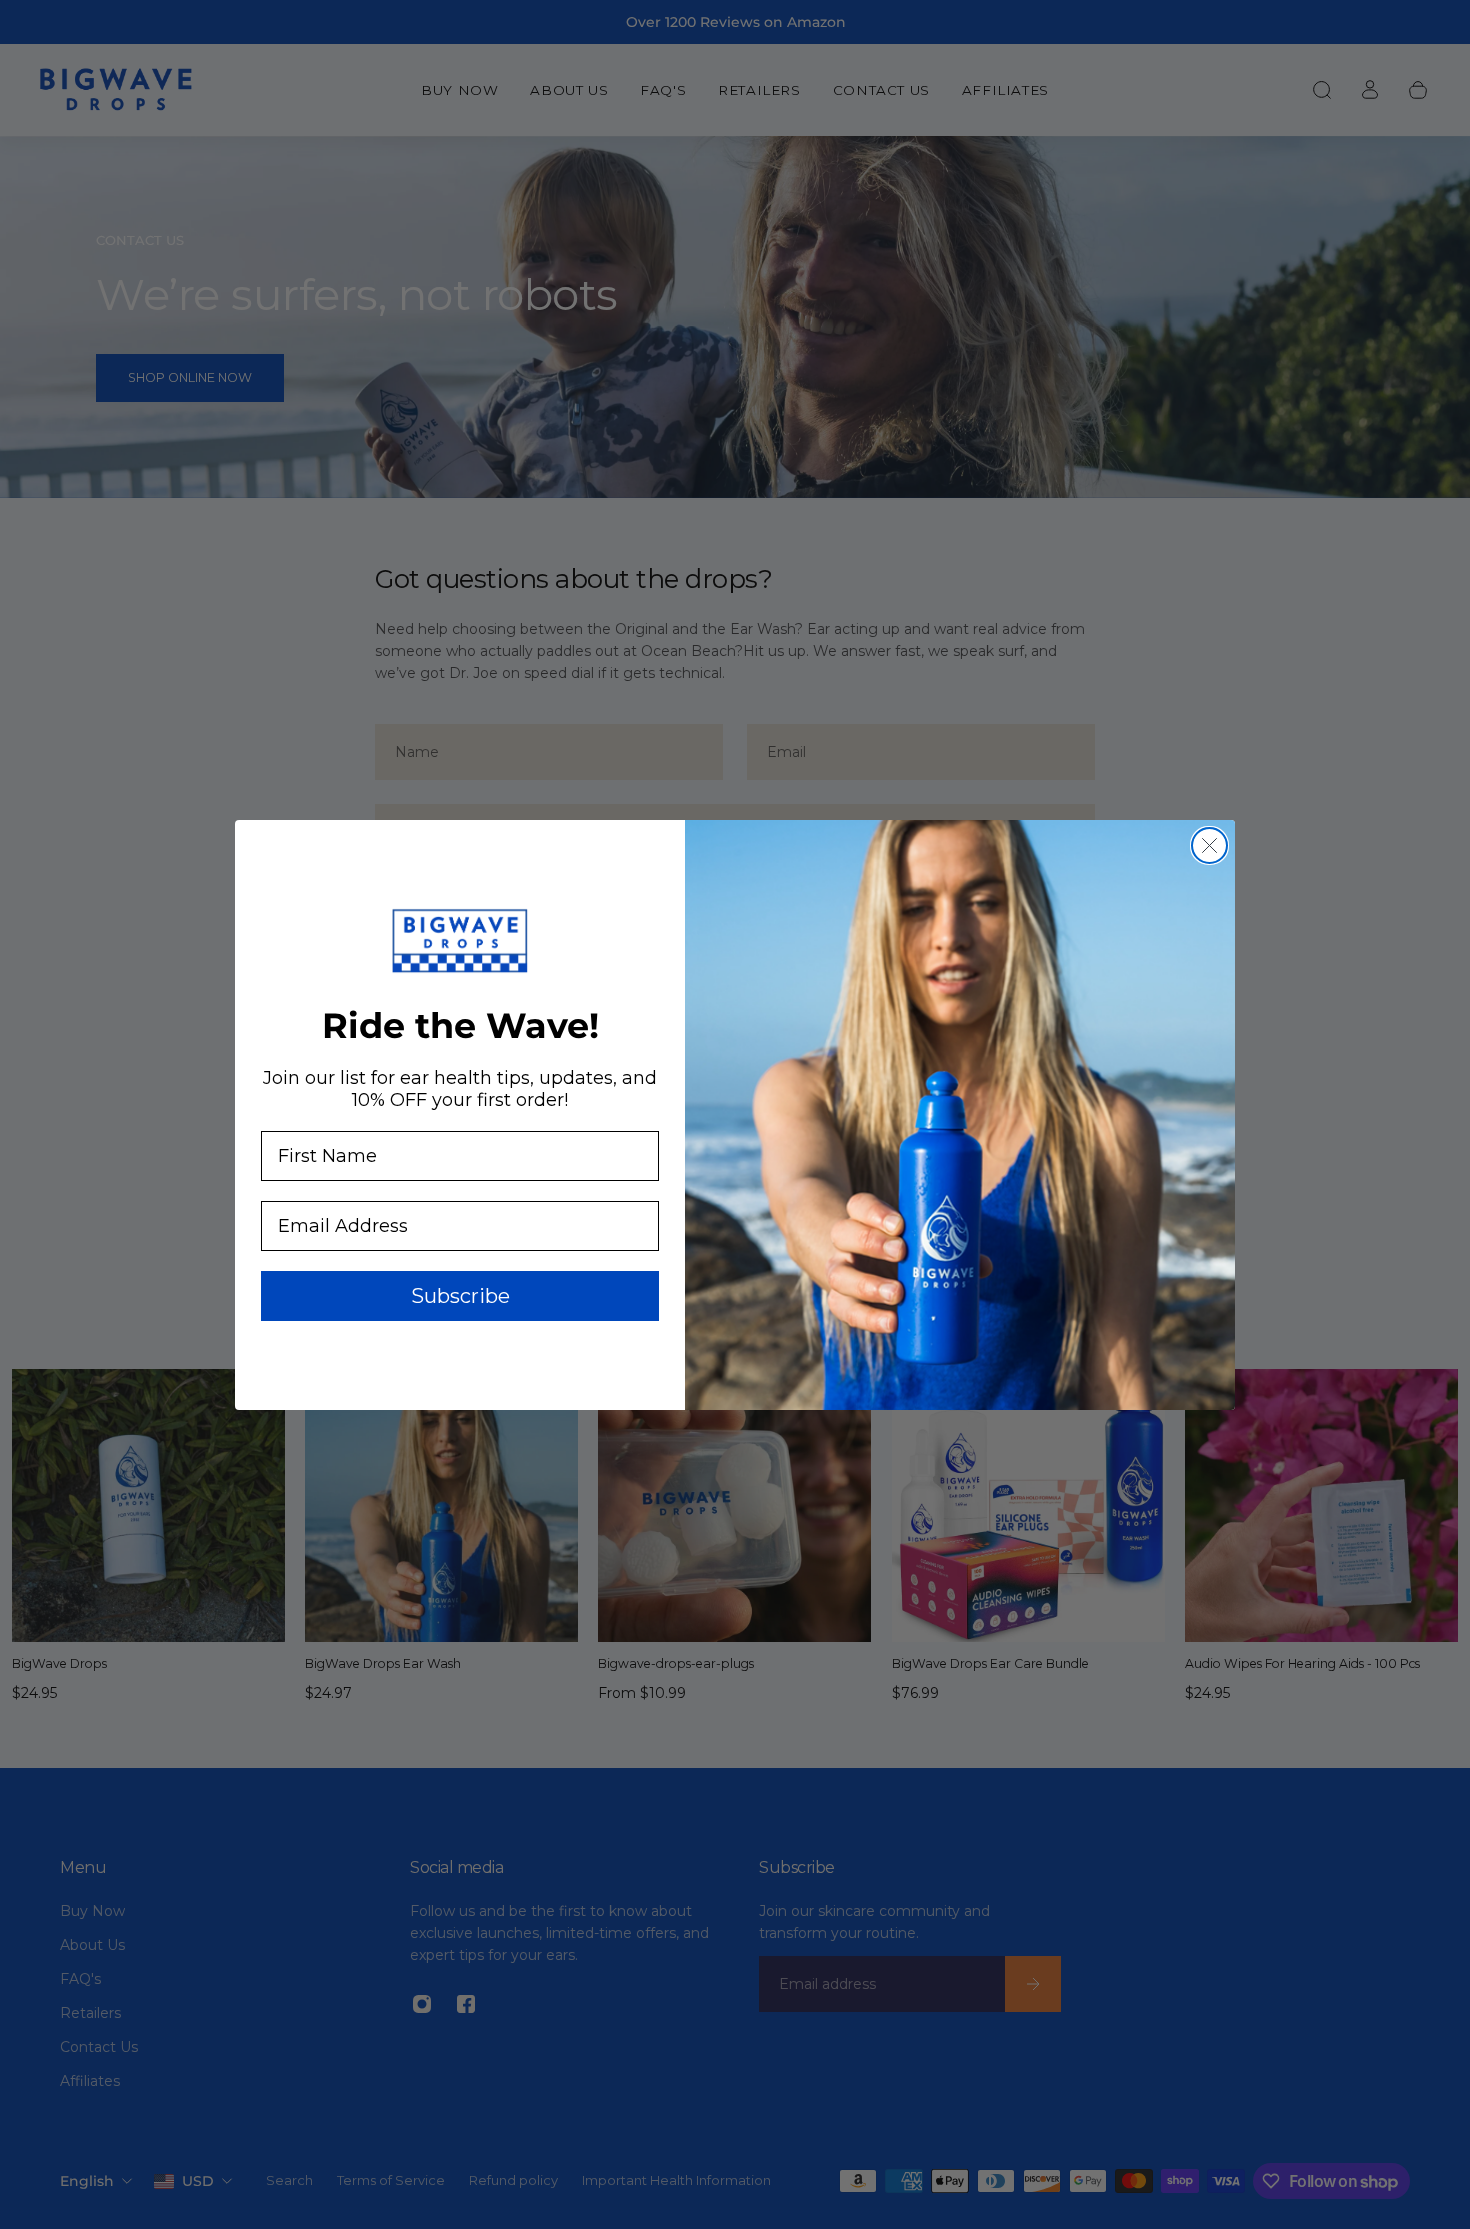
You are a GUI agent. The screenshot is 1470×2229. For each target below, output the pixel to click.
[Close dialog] (1209, 845)
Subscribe (460, 1296)
